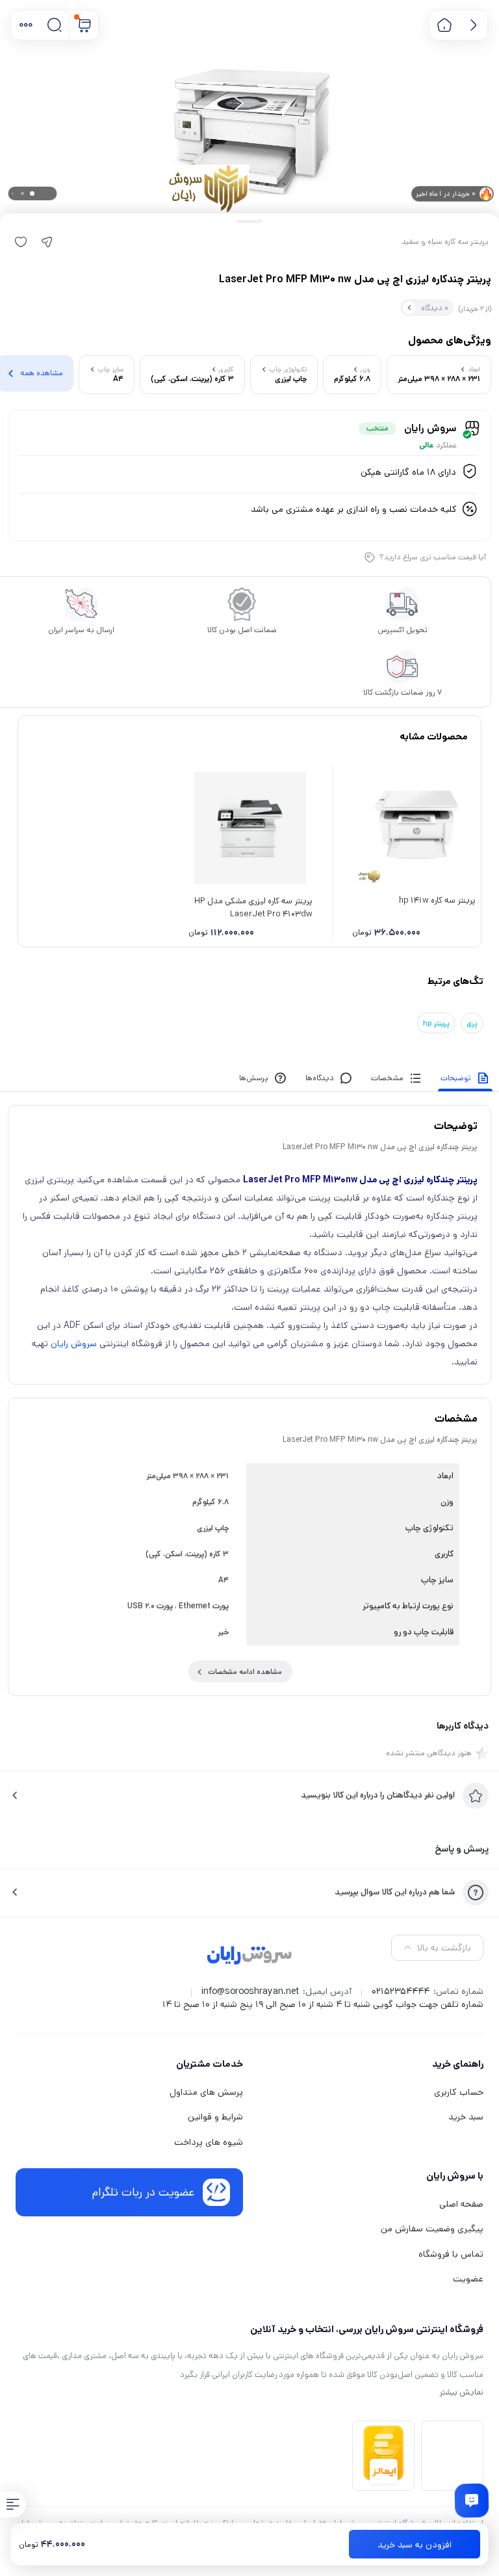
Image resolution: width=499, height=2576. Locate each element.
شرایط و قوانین (215, 2117)
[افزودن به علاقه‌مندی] (21, 242)
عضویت (468, 2279)
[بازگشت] (473, 25)
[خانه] (444, 25)
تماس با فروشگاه (451, 2254)
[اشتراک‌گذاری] (47, 242)
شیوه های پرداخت (209, 2142)
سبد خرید (466, 2117)
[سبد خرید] (84, 25)
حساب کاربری (459, 2092)
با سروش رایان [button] (455, 2176)
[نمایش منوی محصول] (13, 2504)
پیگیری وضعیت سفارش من (432, 2229)
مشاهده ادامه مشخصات (245, 1672)
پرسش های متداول (206, 2092)
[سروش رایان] (250, 1956)
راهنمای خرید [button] (458, 2064)
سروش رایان (74, 1344)
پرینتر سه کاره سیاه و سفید (445, 242)
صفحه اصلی (461, 2204)
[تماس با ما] (472, 2501)
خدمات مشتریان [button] (210, 2064)
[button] (26, 25)
